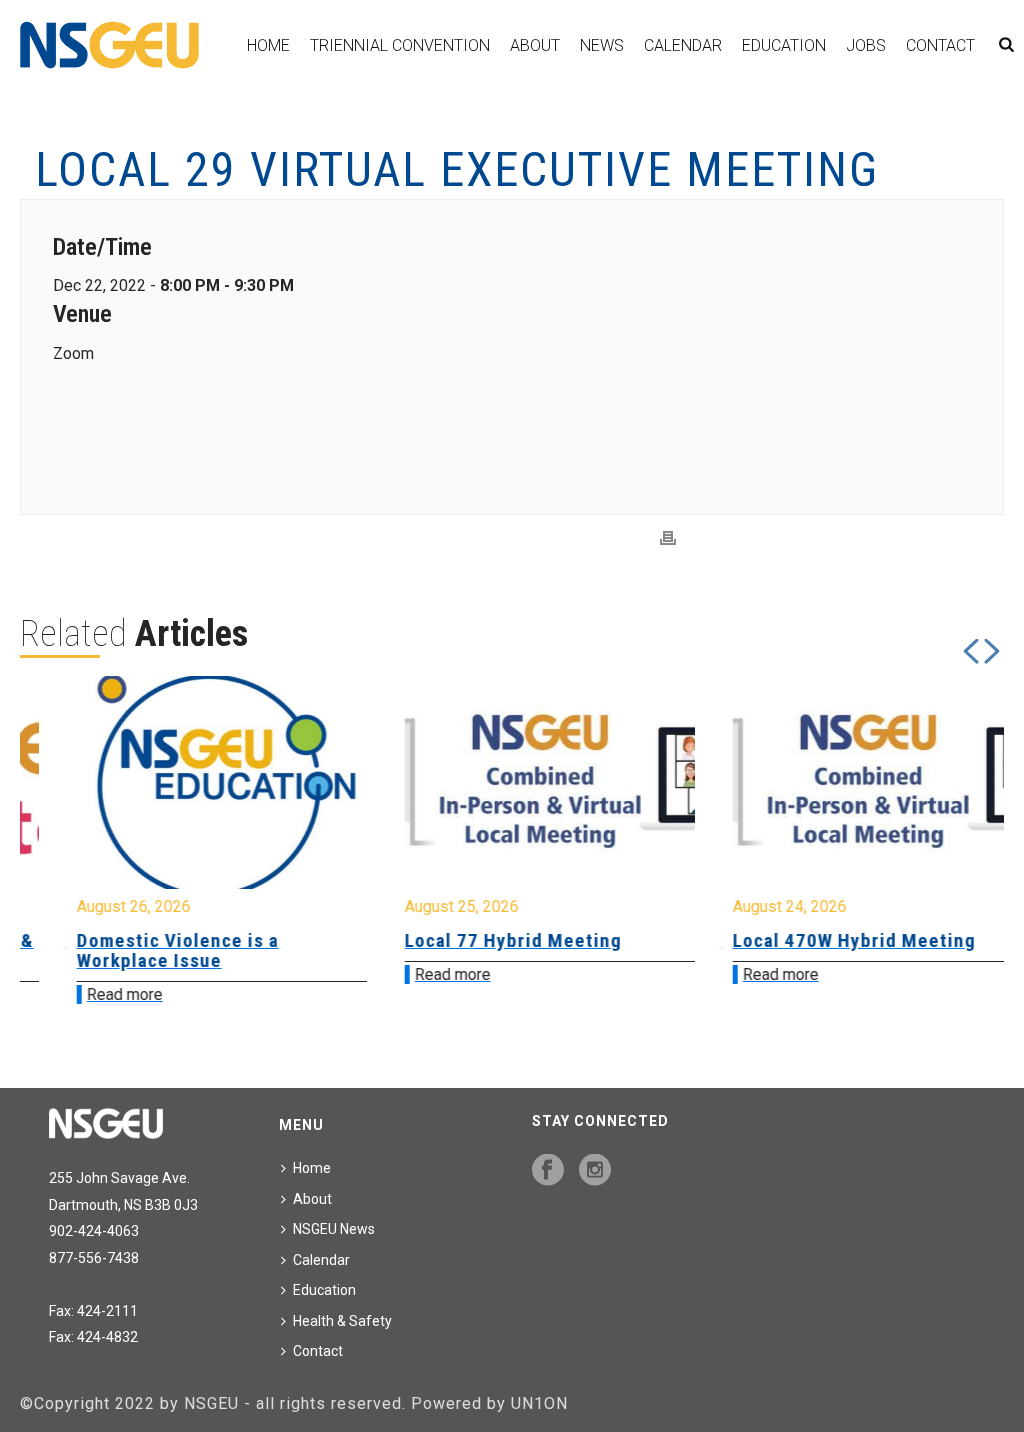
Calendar (683, 45)
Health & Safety (342, 1321)
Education (784, 45)
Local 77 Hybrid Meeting (475, 940)
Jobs (866, 45)
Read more (87, 994)
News (602, 45)
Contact (940, 45)
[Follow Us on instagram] (595, 1171)
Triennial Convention (400, 45)
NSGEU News (334, 1229)
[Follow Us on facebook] (548, 1171)
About (535, 45)
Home (268, 45)
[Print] (668, 538)
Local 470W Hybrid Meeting (816, 940)
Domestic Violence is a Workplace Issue (140, 950)
